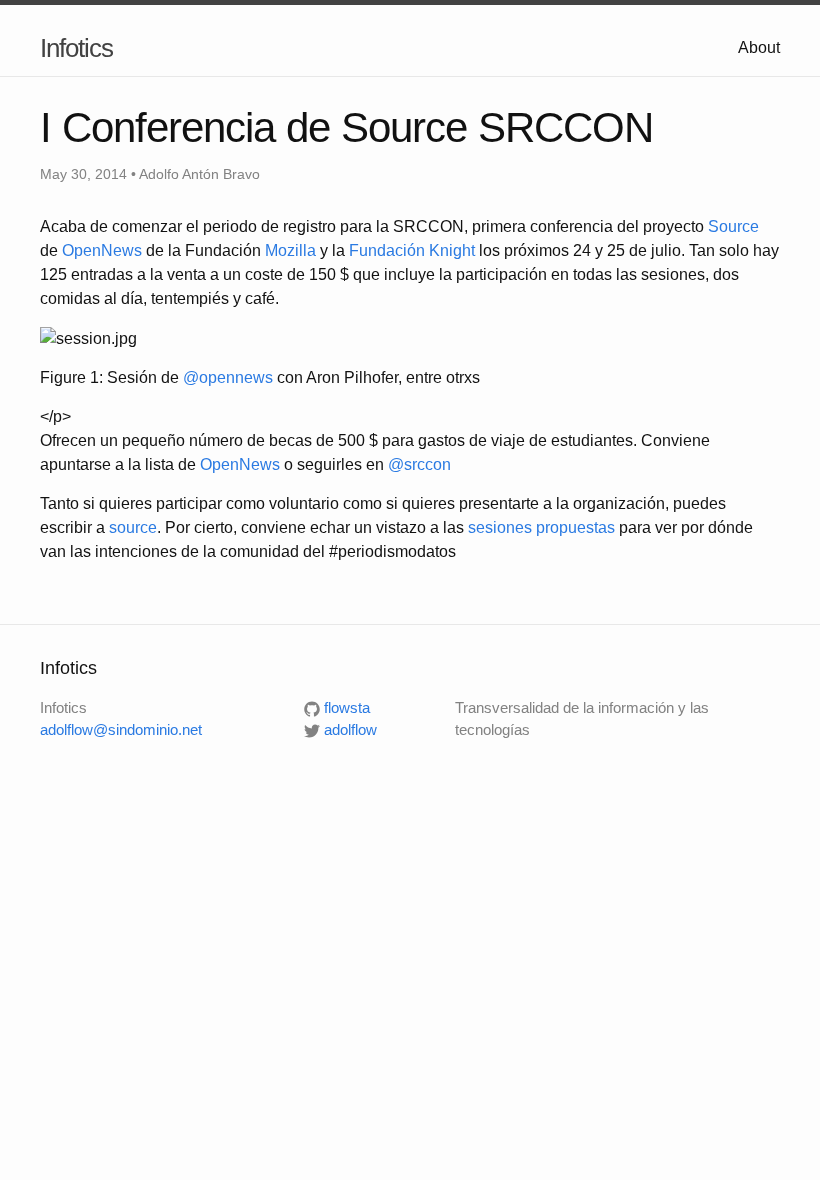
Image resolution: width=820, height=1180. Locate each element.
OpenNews (102, 250)
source (133, 527)
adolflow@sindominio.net (121, 729)
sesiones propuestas (541, 527)
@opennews (228, 377)
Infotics (76, 48)
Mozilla (290, 250)
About (759, 47)
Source (733, 226)
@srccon (419, 464)
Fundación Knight (412, 250)
